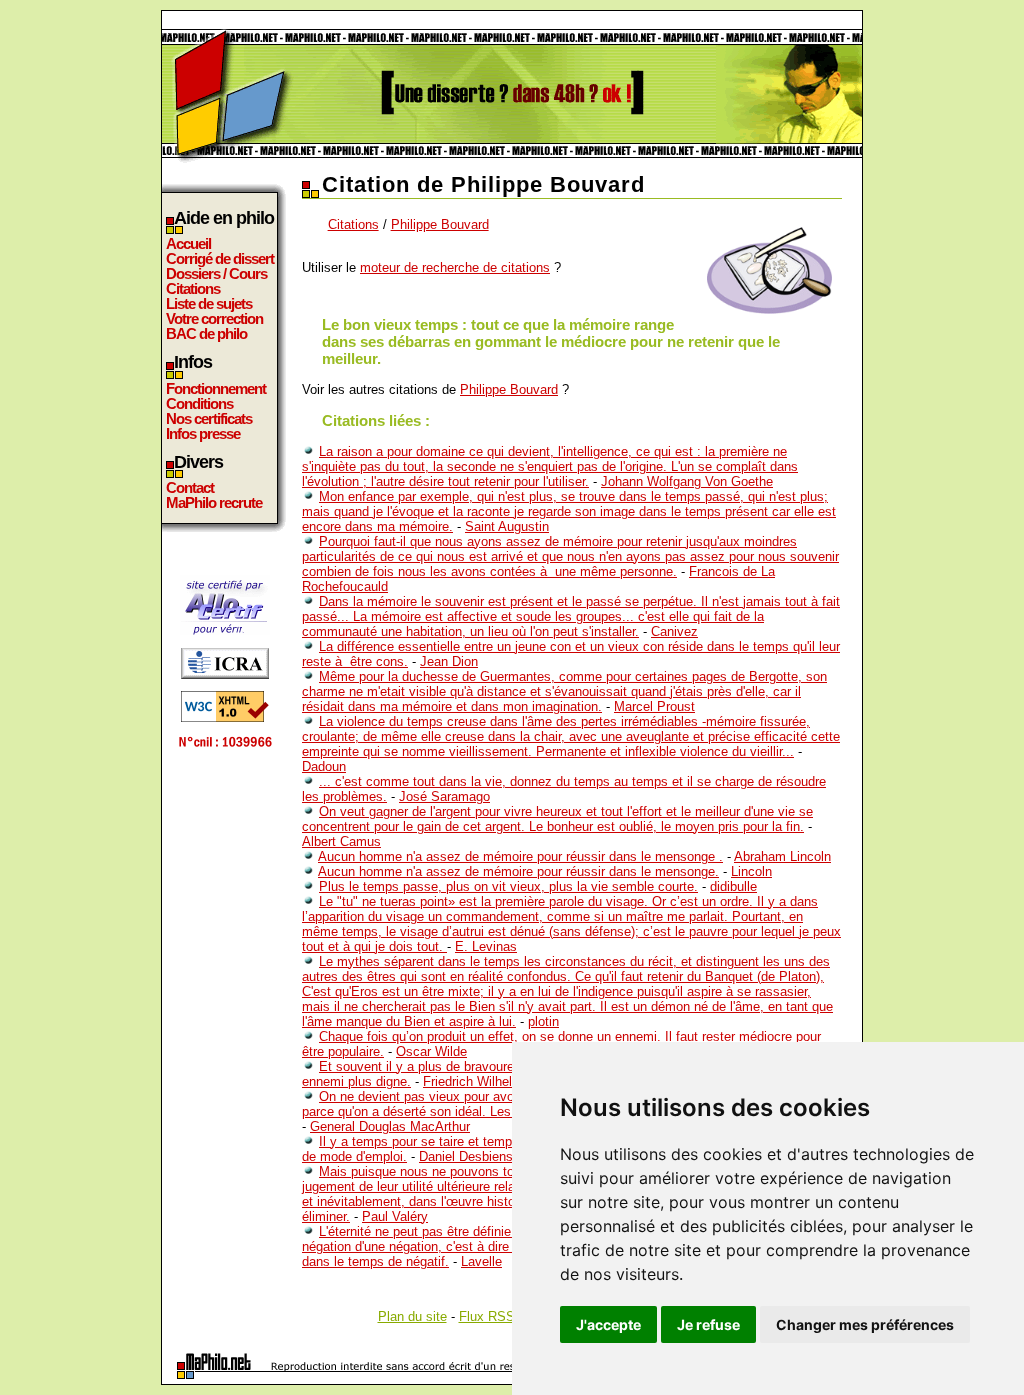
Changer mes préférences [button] (865, 1324)
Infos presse (203, 433)
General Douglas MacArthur (390, 1126)
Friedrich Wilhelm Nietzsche (504, 1081)
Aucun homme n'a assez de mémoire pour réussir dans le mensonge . (520, 856)
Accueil (188, 243)
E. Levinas (486, 946)
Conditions (199, 403)
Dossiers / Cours (216, 273)
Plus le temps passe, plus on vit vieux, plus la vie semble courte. (508, 886)
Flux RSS (487, 1316)
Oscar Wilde (431, 1051)
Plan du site (412, 1316)
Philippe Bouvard (440, 224)
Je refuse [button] (708, 1324)
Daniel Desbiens (466, 1156)
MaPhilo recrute (214, 502)
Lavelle (481, 1261)
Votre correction (214, 318)
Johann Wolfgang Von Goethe (687, 481)
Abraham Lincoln (782, 856)
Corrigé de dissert (220, 258)
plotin (543, 1021)
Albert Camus (341, 841)
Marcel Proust (654, 706)
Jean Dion (449, 661)
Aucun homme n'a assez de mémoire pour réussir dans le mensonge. (518, 871)
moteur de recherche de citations (455, 267)
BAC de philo (206, 333)
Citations (193, 288)
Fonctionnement (216, 388)
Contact (190, 487)
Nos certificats (209, 418)
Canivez (674, 631)
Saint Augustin (507, 526)
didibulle (733, 886)
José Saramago (444, 796)
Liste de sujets (209, 303)
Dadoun (324, 766)
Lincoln (751, 871)
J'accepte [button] (608, 1324)
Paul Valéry (395, 1216)
